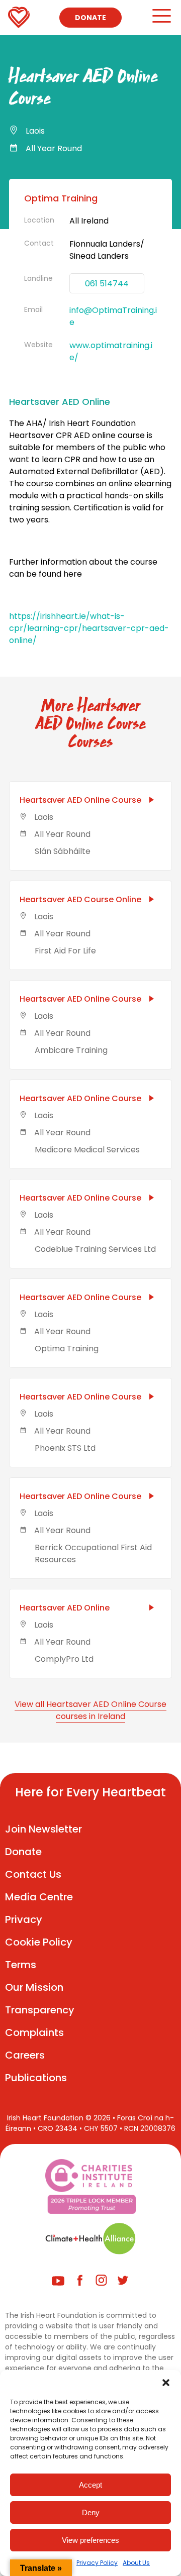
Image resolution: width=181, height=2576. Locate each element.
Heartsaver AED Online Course (80, 800)
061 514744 (107, 284)
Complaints (34, 2032)
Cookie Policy (39, 1942)
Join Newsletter (43, 1829)
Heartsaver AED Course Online (80, 899)
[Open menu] (161, 20)
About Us (136, 2563)
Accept (90, 2485)
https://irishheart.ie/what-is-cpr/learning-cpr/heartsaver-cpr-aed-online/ (89, 628)
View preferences (90, 2540)
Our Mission (34, 1987)
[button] (166, 2383)
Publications (36, 2078)
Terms (21, 1965)
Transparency (40, 2010)
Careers (25, 2055)
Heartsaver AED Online (65, 1608)
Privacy (24, 1919)
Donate (90, 18)
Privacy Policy (97, 2563)
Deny (91, 2512)
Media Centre (39, 1897)
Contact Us (33, 1874)
